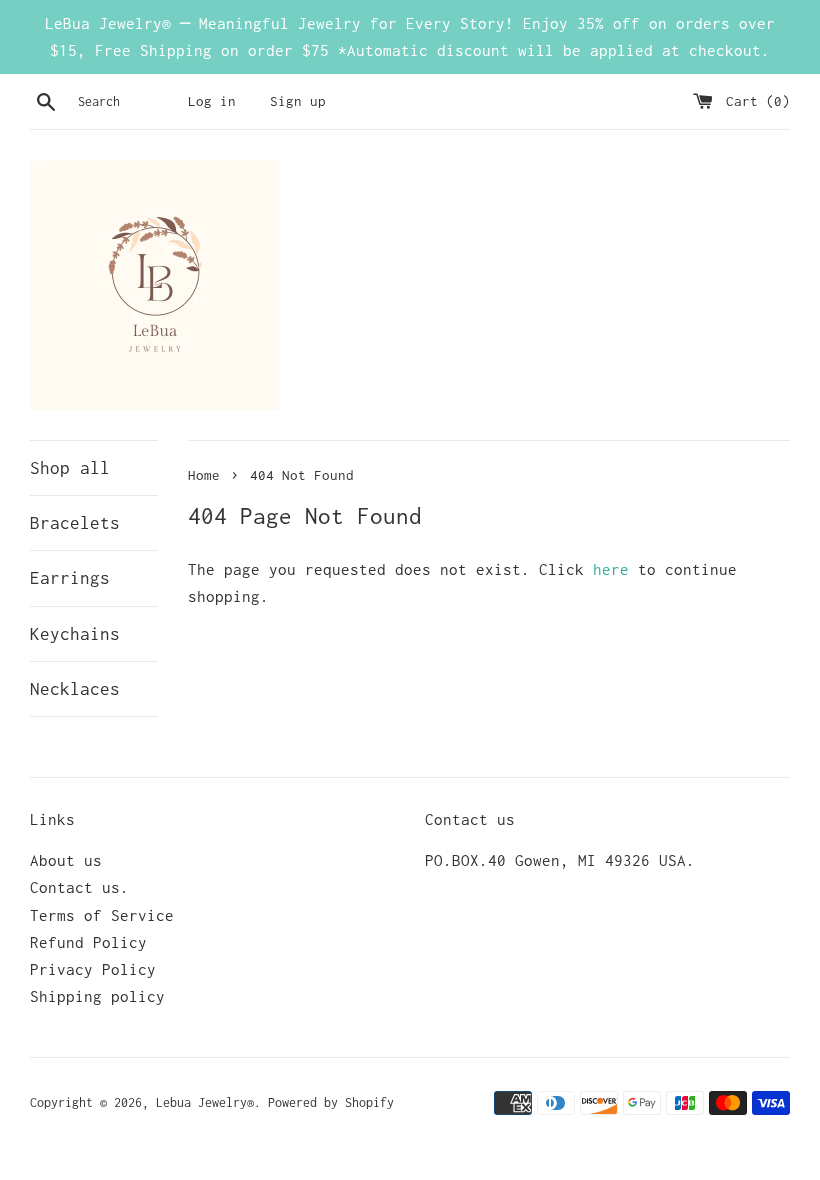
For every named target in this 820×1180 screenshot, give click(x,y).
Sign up (298, 101)
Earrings (70, 578)
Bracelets (75, 523)
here (611, 569)
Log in (212, 101)
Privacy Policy (93, 969)
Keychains (75, 634)
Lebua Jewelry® (205, 1102)
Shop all (70, 468)
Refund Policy (88, 942)
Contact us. (79, 887)
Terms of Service (102, 915)
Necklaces (75, 689)
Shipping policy (97, 996)
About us (66, 860)
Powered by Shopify (331, 1102)
